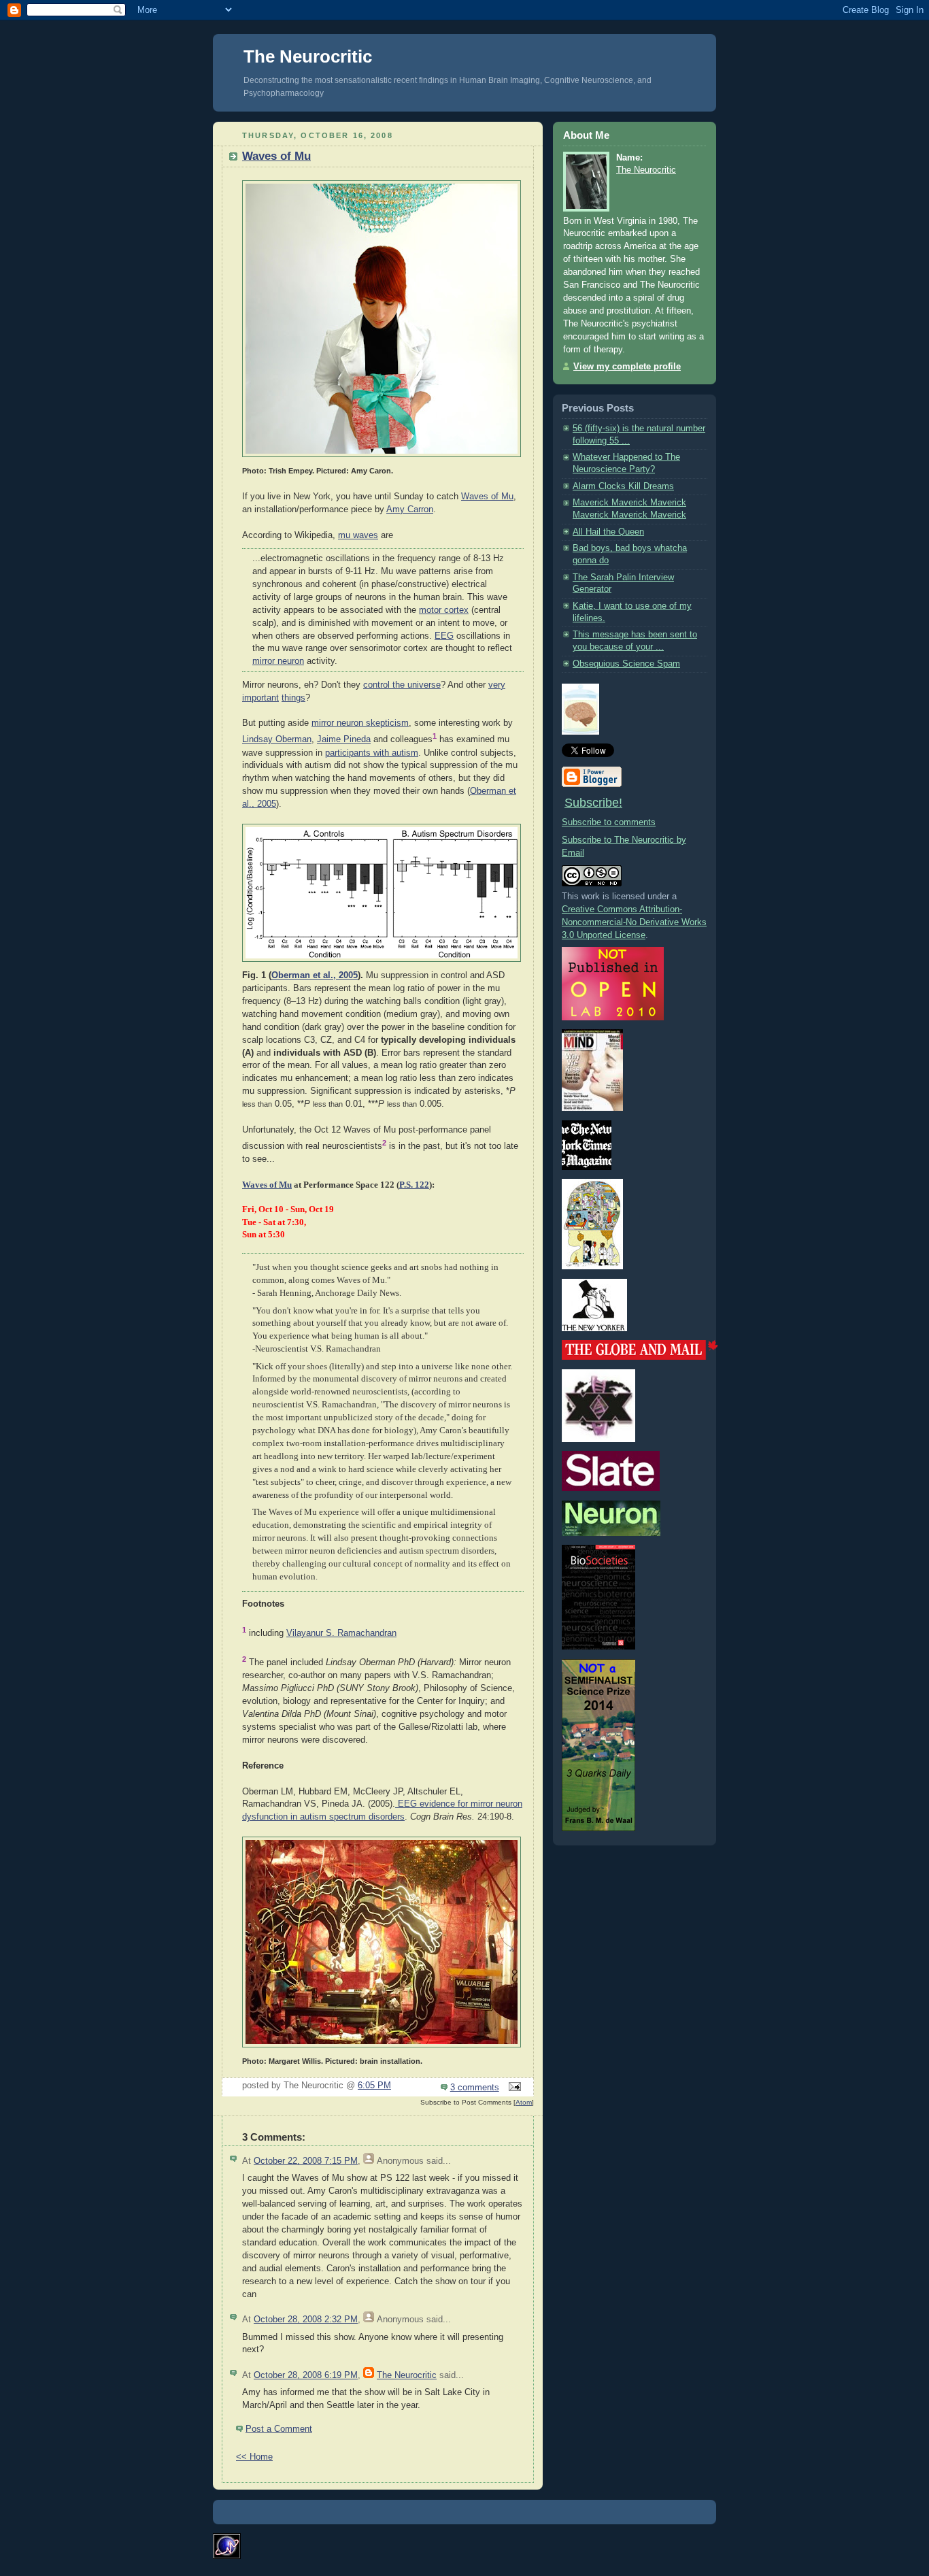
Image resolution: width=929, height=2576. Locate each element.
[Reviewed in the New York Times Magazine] (587, 1167)
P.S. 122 (414, 1185)
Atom (524, 2102)
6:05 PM (374, 2086)
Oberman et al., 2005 (315, 975)
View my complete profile (627, 367)
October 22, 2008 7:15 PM (306, 2161)
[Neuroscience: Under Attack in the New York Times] (592, 1267)
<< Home (254, 2457)
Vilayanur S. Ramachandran (341, 1633)
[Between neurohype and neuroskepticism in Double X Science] (598, 1439)
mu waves (358, 535)
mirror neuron (278, 661)
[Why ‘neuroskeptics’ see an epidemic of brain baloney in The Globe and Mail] (640, 1357)
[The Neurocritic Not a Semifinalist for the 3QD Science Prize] (598, 1828)
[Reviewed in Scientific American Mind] (592, 1108)
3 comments (475, 2088)
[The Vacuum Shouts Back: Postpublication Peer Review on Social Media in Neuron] (611, 1533)
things (293, 698)
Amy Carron (410, 509)
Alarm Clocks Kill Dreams (623, 486)
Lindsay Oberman (277, 740)
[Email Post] (513, 2088)
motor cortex (444, 610)
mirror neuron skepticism (360, 723)
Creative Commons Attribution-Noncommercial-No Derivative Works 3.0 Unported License (634, 922)
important (260, 698)
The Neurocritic (308, 56)
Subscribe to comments (609, 822)
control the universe (402, 685)
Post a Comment (279, 2429)
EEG (444, 636)
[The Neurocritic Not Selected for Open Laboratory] (613, 1018)
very (497, 685)
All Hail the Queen (608, 532)
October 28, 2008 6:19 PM (306, 2375)
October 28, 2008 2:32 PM (306, 2320)
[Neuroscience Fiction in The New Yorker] (594, 1328)
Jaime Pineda (344, 740)
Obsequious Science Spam (626, 664)
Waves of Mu (276, 156)
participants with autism (372, 753)
